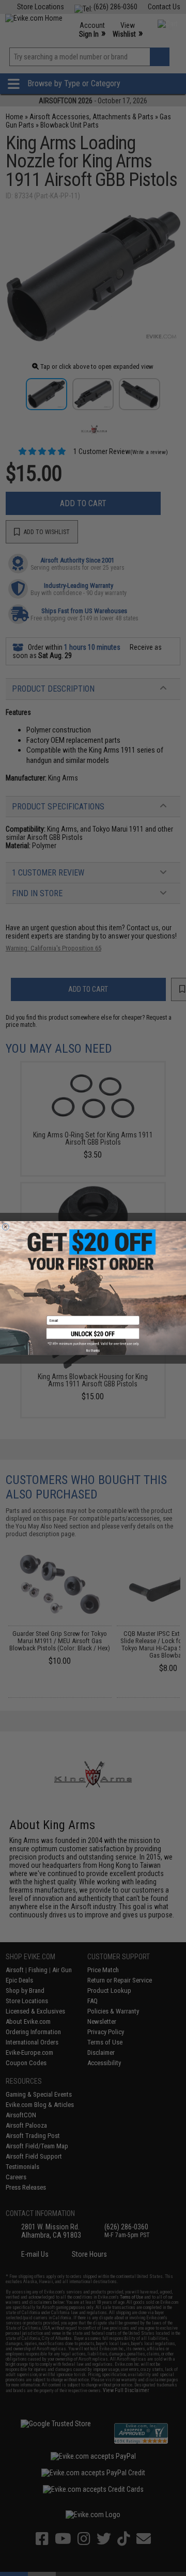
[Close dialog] (5, 1227)
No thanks (93, 1350)
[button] (93, 1337)
